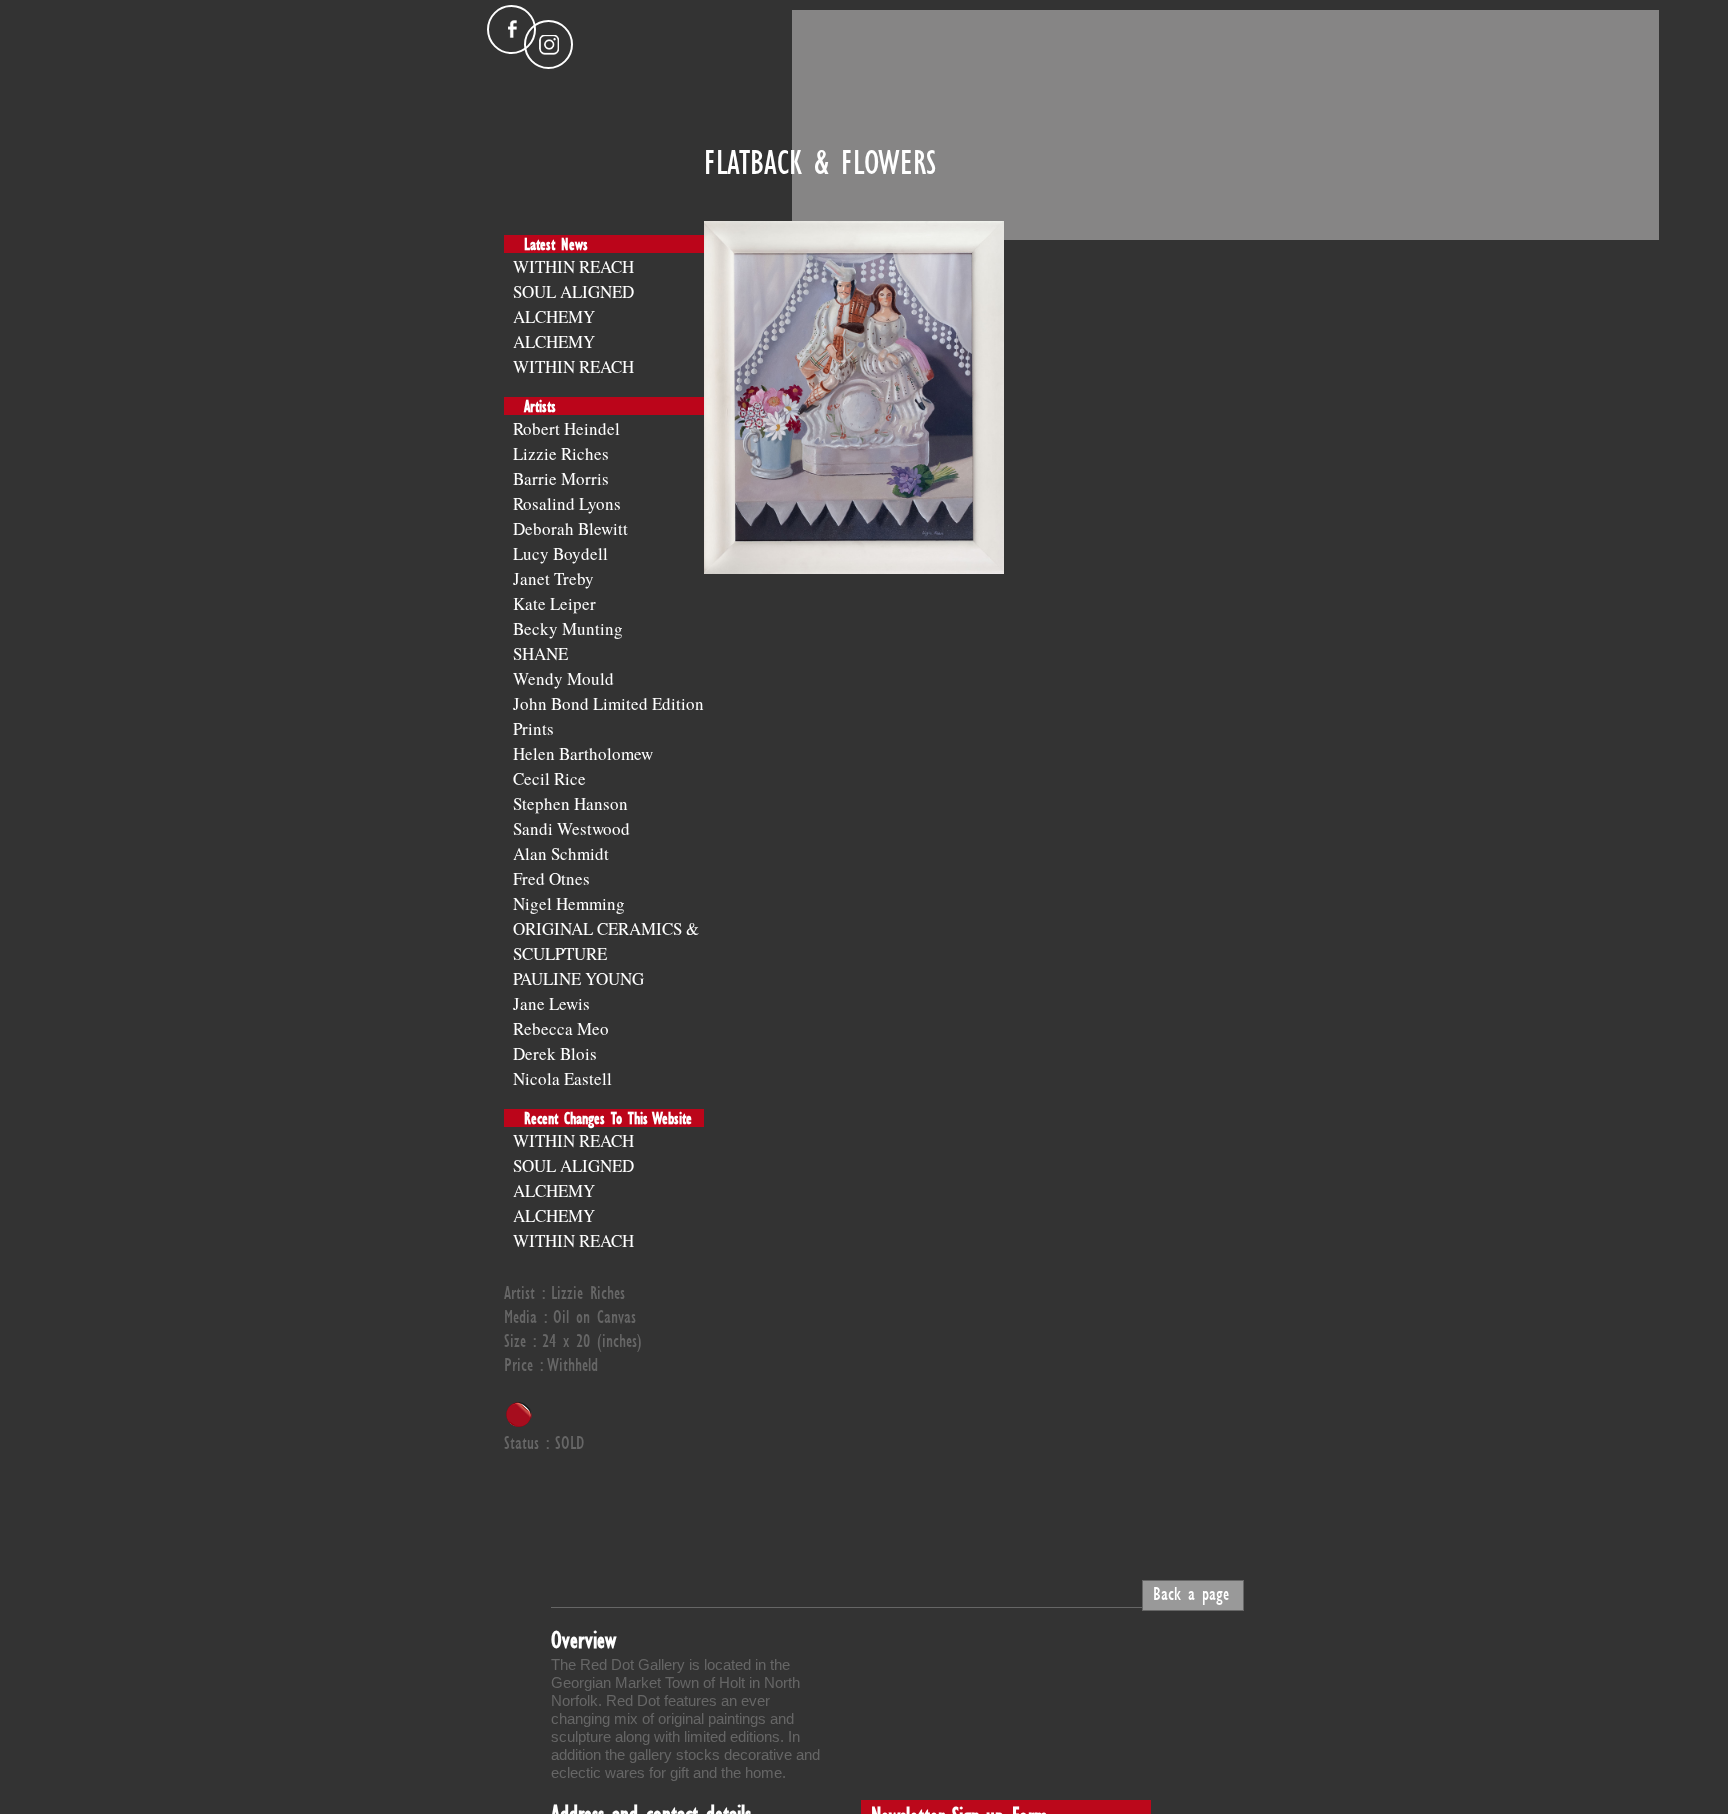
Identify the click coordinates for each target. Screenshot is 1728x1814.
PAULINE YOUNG (578, 978)
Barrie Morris (561, 478)
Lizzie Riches (561, 453)
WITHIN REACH (573, 266)
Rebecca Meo (561, 1028)
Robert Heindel (566, 428)
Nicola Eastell (562, 1078)
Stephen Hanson (570, 803)
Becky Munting (568, 628)
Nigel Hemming (569, 903)
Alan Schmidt (561, 853)
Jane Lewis (551, 1003)
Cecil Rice (549, 778)
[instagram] (548, 44)
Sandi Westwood (571, 828)
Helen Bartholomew (583, 753)
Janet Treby (553, 578)
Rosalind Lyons (567, 503)
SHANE (540, 653)
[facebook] (511, 29)
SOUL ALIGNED (573, 291)
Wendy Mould (563, 678)
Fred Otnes (551, 878)
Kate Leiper (554, 603)
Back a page (1191, 1593)
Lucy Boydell (560, 553)
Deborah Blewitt (570, 528)
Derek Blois (555, 1053)
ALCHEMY (554, 316)
